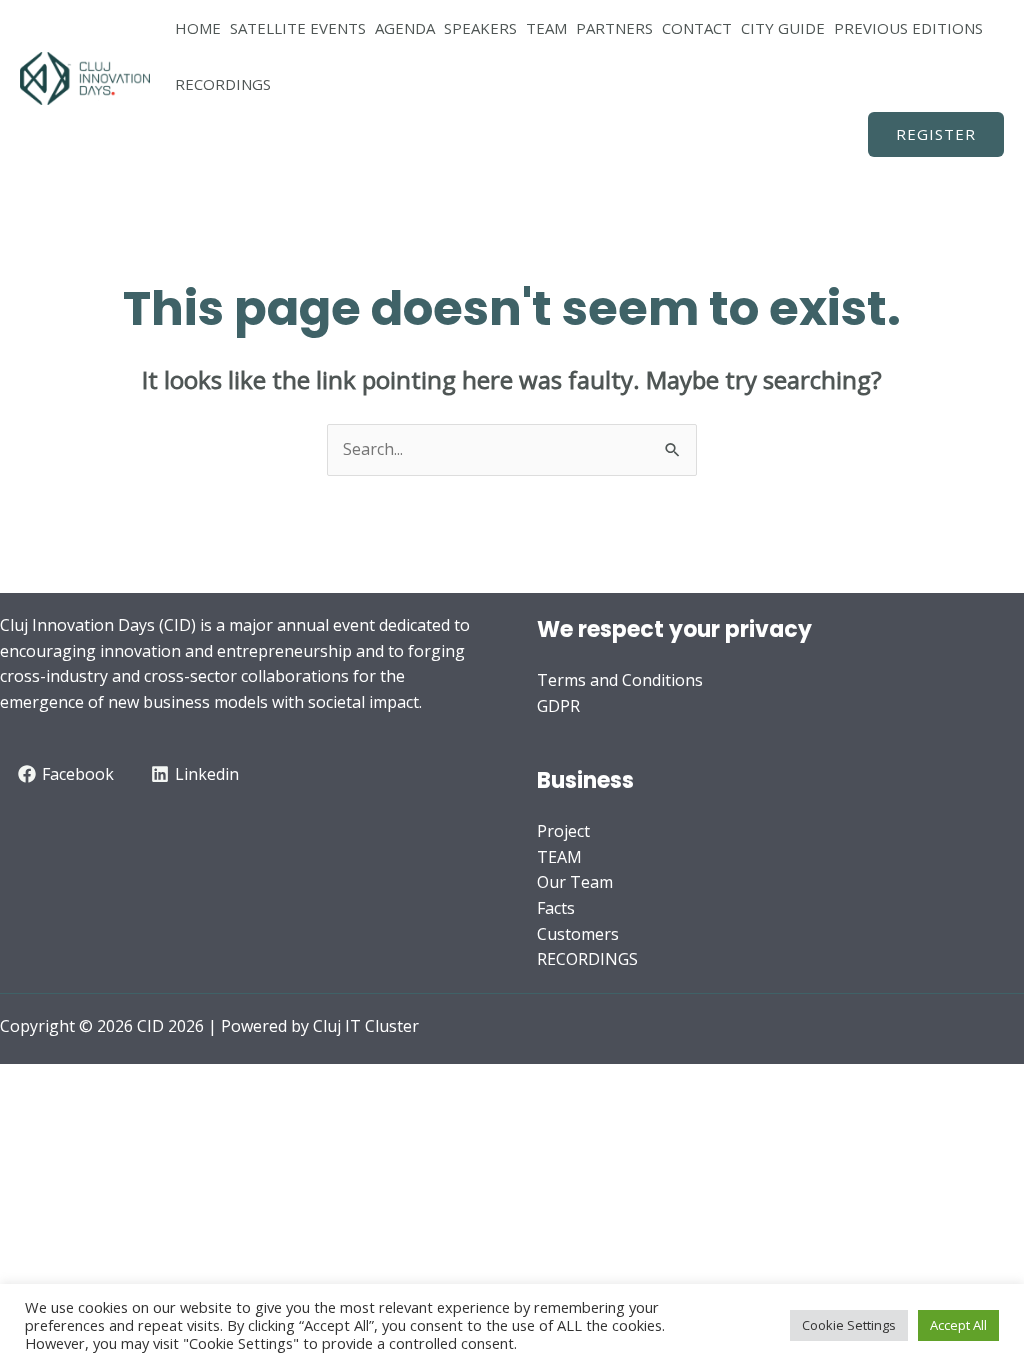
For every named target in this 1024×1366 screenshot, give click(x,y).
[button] (936, 134)
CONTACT (697, 28)
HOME (198, 28)
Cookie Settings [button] (849, 1325)
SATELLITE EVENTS (298, 28)
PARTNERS (614, 28)
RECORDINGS (223, 84)
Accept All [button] (958, 1325)
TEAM (546, 28)
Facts (556, 908)
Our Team (575, 882)
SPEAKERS (480, 28)
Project (563, 831)
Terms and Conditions (620, 680)
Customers (578, 934)
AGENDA (405, 28)
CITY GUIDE (783, 28)
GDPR (558, 706)
